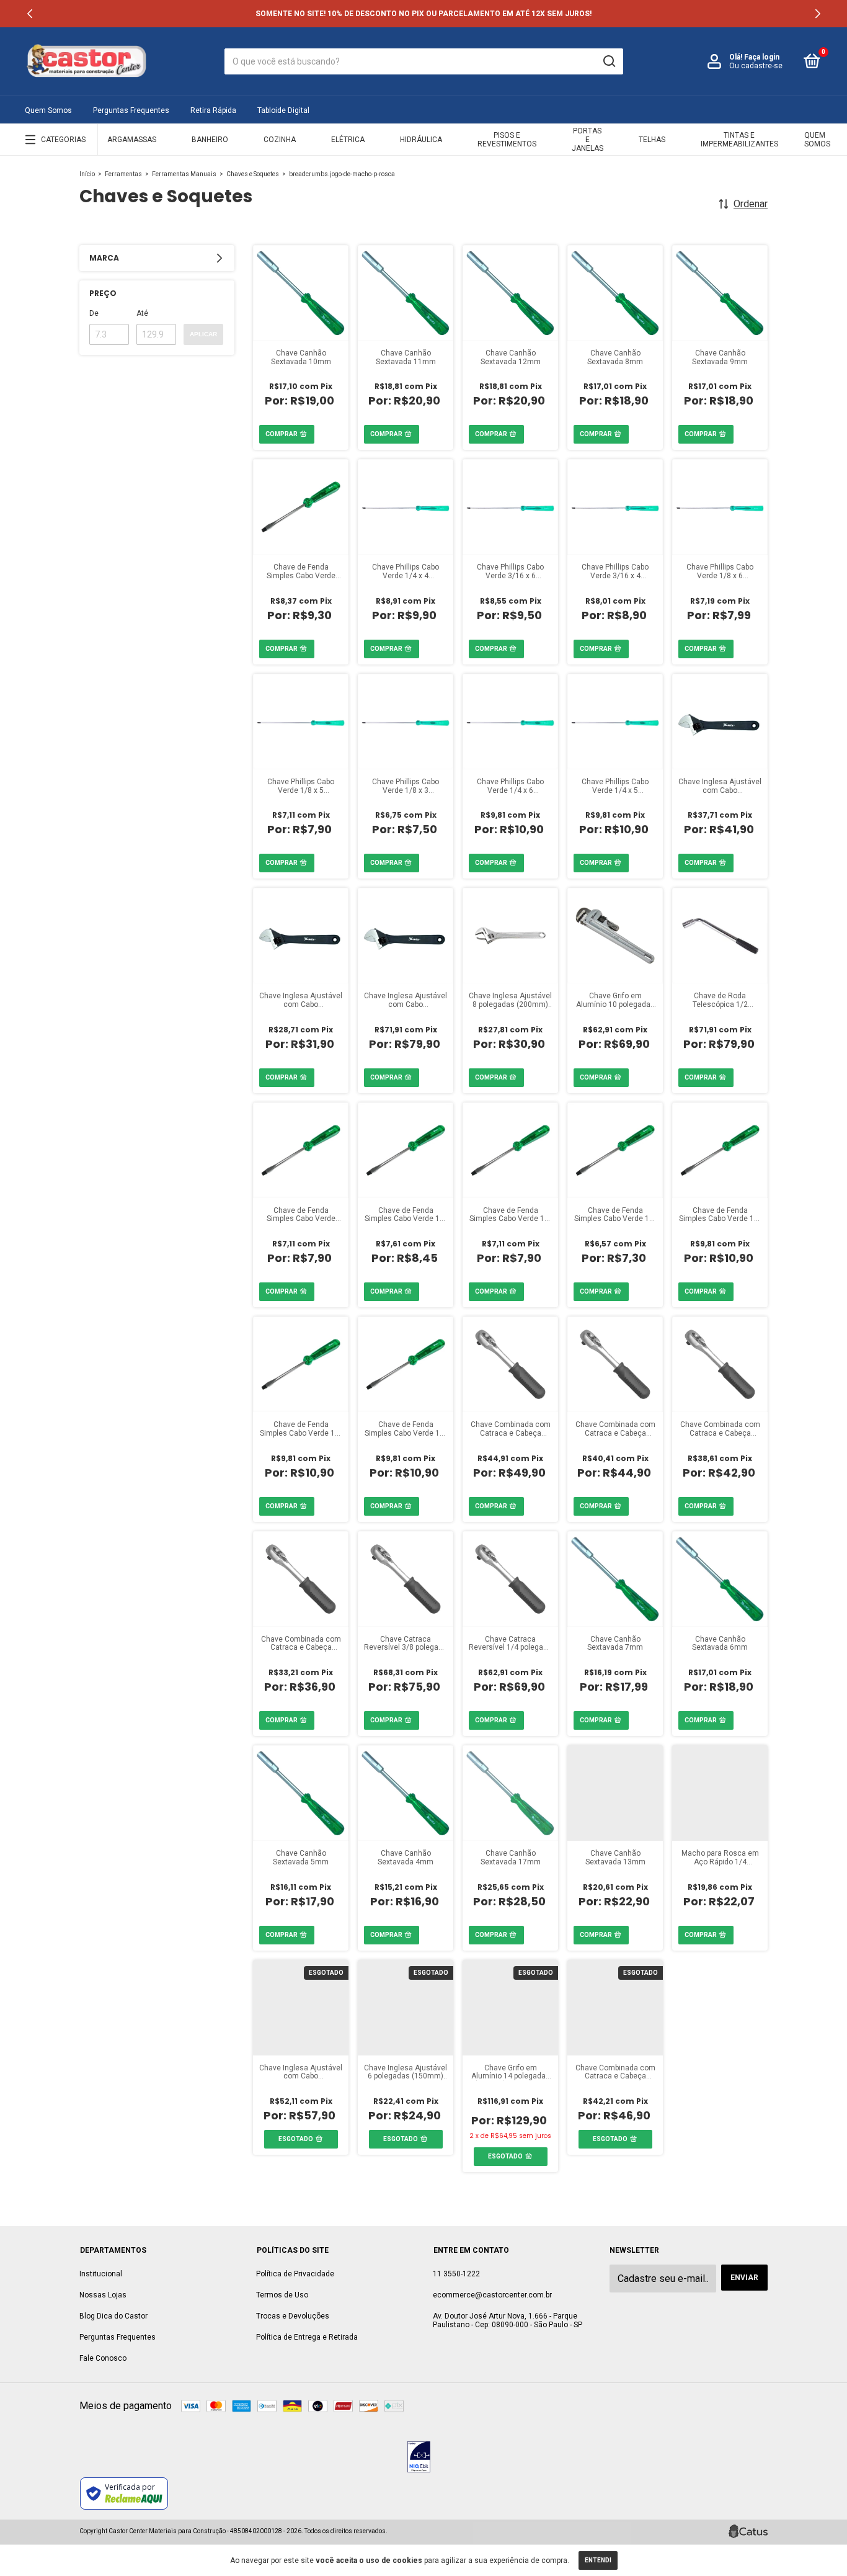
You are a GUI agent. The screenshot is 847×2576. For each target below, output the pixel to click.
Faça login (762, 57)
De (94, 313)
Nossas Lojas (103, 2295)
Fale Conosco (103, 2358)
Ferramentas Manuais (184, 174)
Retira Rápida (213, 110)
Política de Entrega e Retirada (307, 2337)
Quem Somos (48, 110)
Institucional (101, 2274)
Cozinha (280, 140)
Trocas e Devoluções (293, 2316)
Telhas (652, 140)
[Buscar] (609, 61)
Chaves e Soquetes (253, 174)
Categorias (63, 140)
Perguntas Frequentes (131, 110)
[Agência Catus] (748, 2531)
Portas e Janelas (588, 140)
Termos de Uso (282, 2295)
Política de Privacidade (295, 2274)
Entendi (598, 2560)
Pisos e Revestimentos (507, 140)
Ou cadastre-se (756, 66)
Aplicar (203, 334)
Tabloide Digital (283, 110)
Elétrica (348, 140)
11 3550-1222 (456, 2274)
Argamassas (132, 140)
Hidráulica (421, 140)
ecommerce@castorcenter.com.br (492, 2295)
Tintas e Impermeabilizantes (739, 140)
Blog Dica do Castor (113, 2316)
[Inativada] (419, 2458)
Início (87, 174)
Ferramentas (123, 174)
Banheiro (210, 140)
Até (142, 313)
